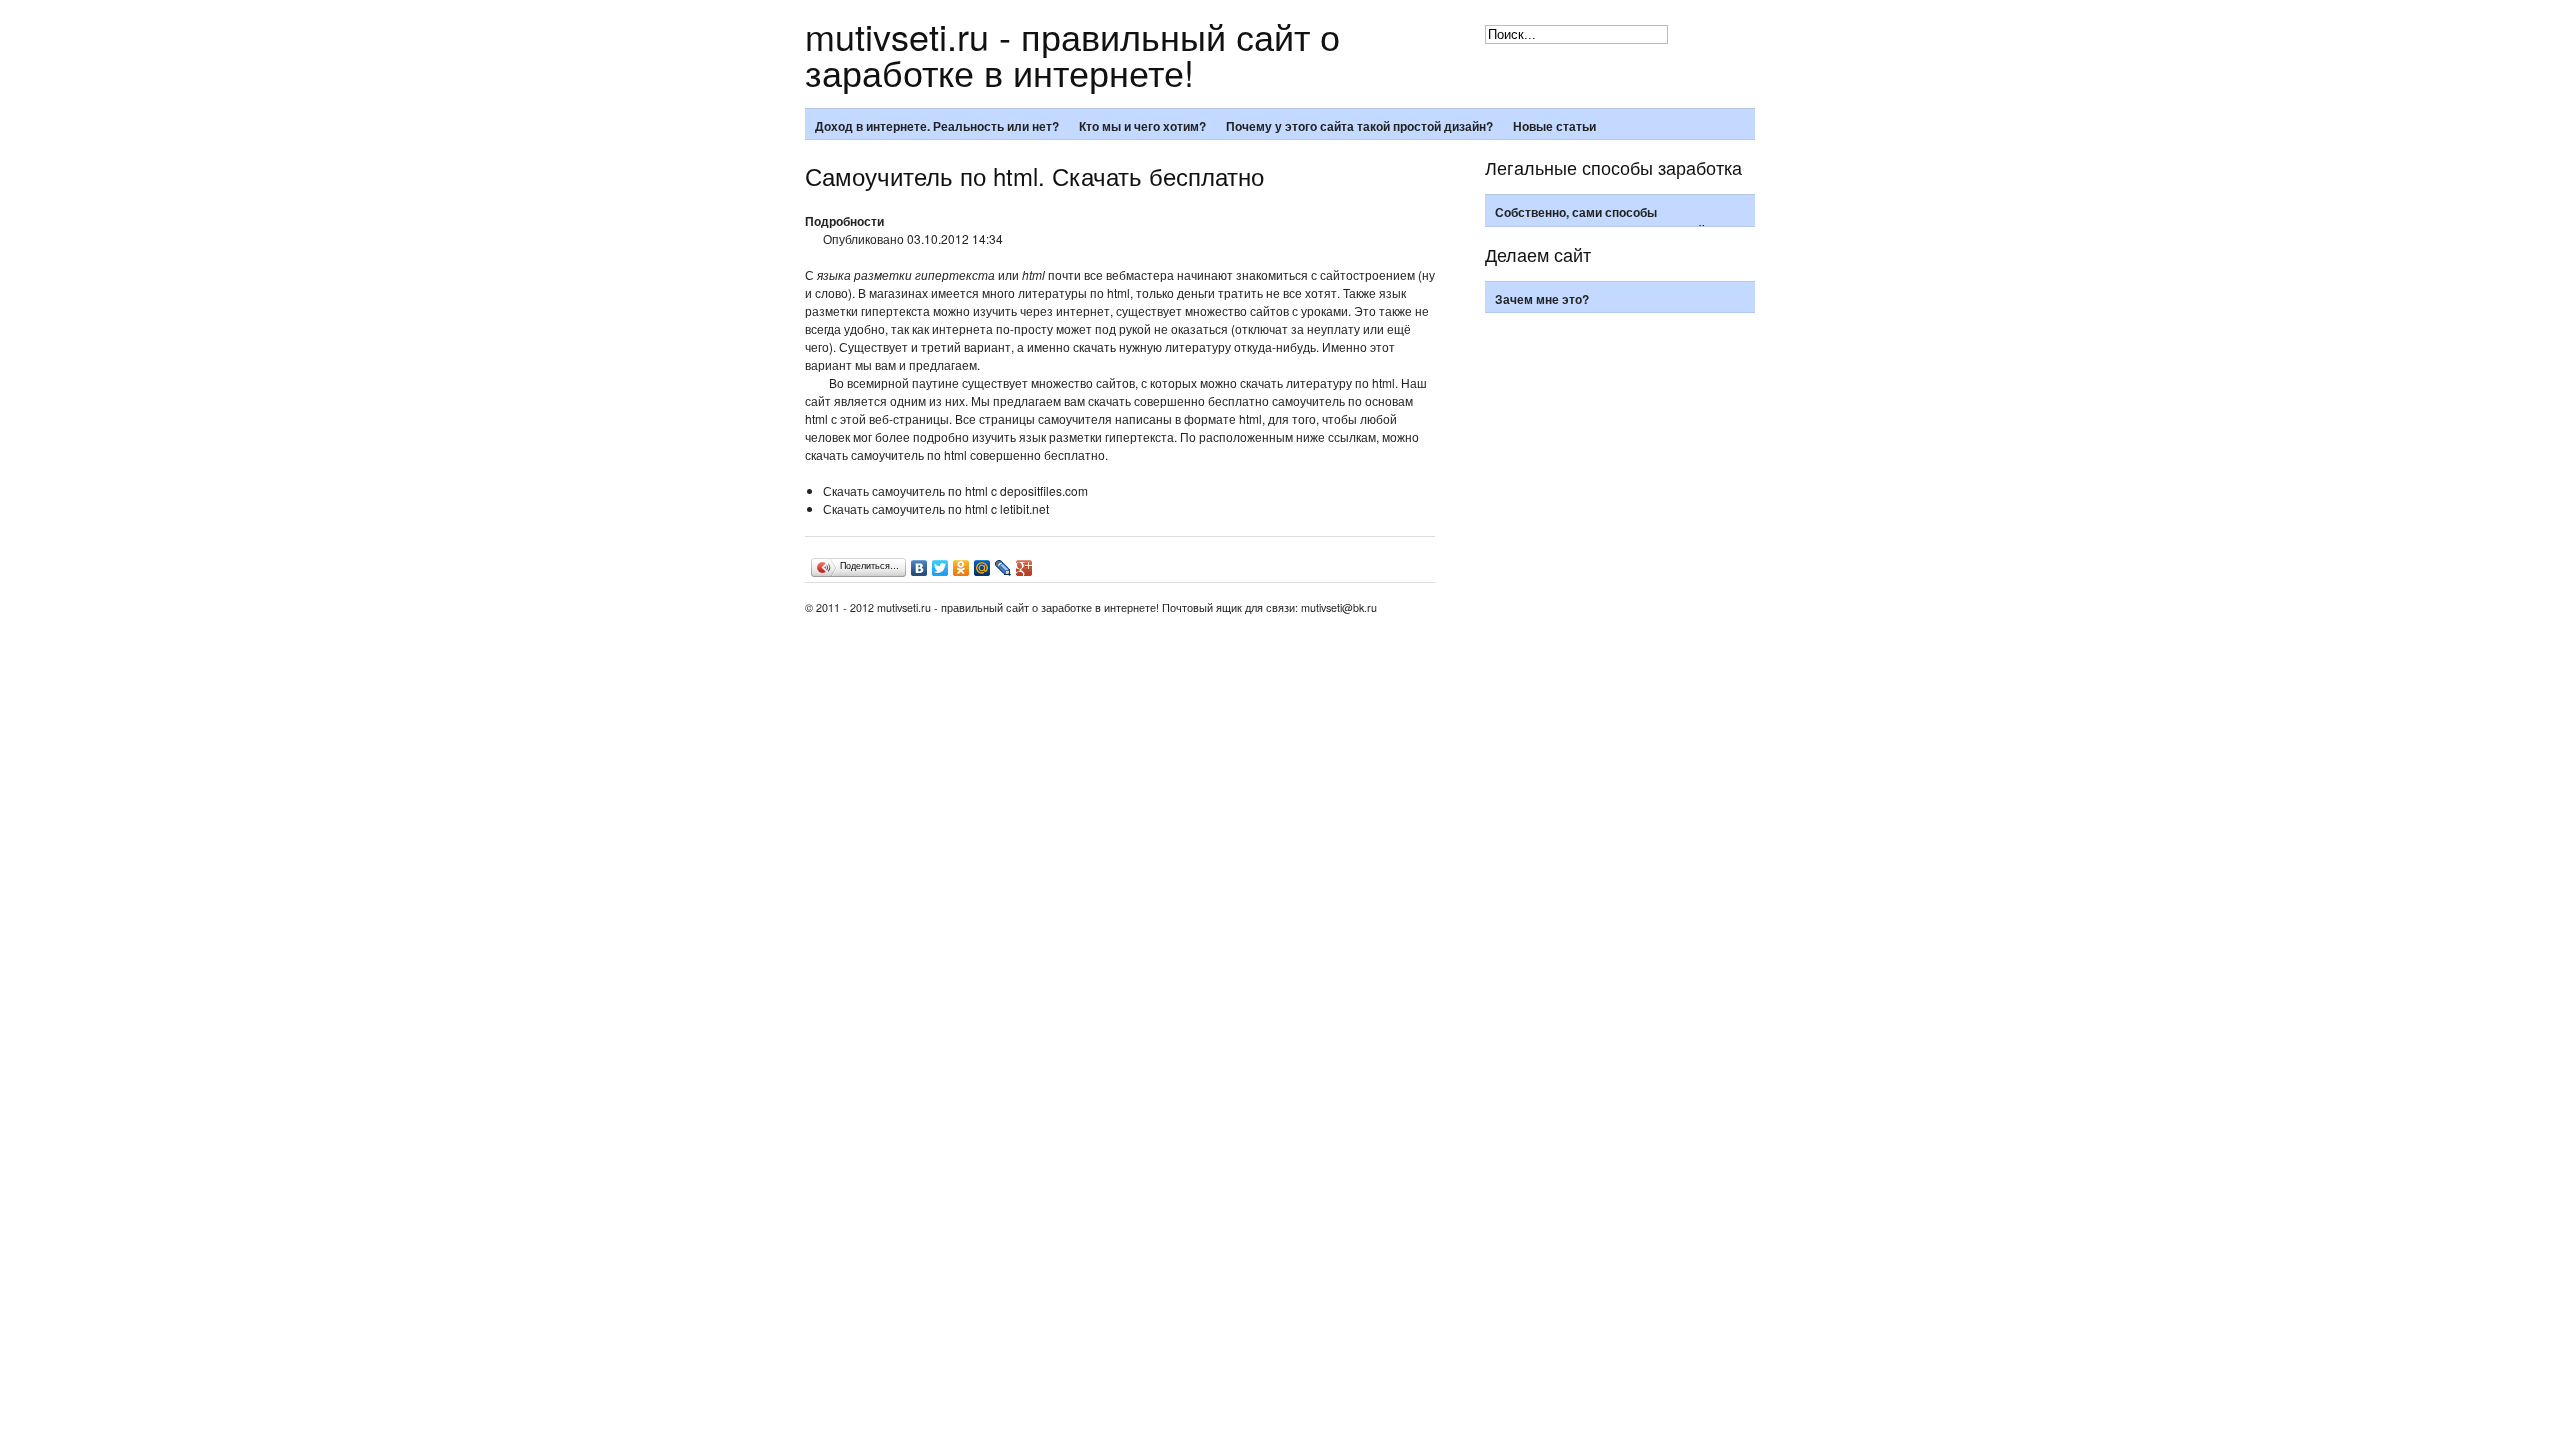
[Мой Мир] (982, 568)
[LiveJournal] (1003, 568)
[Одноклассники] (961, 568)
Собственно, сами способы (1576, 212)
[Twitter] (940, 568)
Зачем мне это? (1542, 299)
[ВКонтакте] (919, 568)
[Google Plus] (1024, 568)
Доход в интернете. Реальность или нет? (937, 126)
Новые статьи (1554, 126)
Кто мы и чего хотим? (1142, 126)
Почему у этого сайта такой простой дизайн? (1359, 126)
